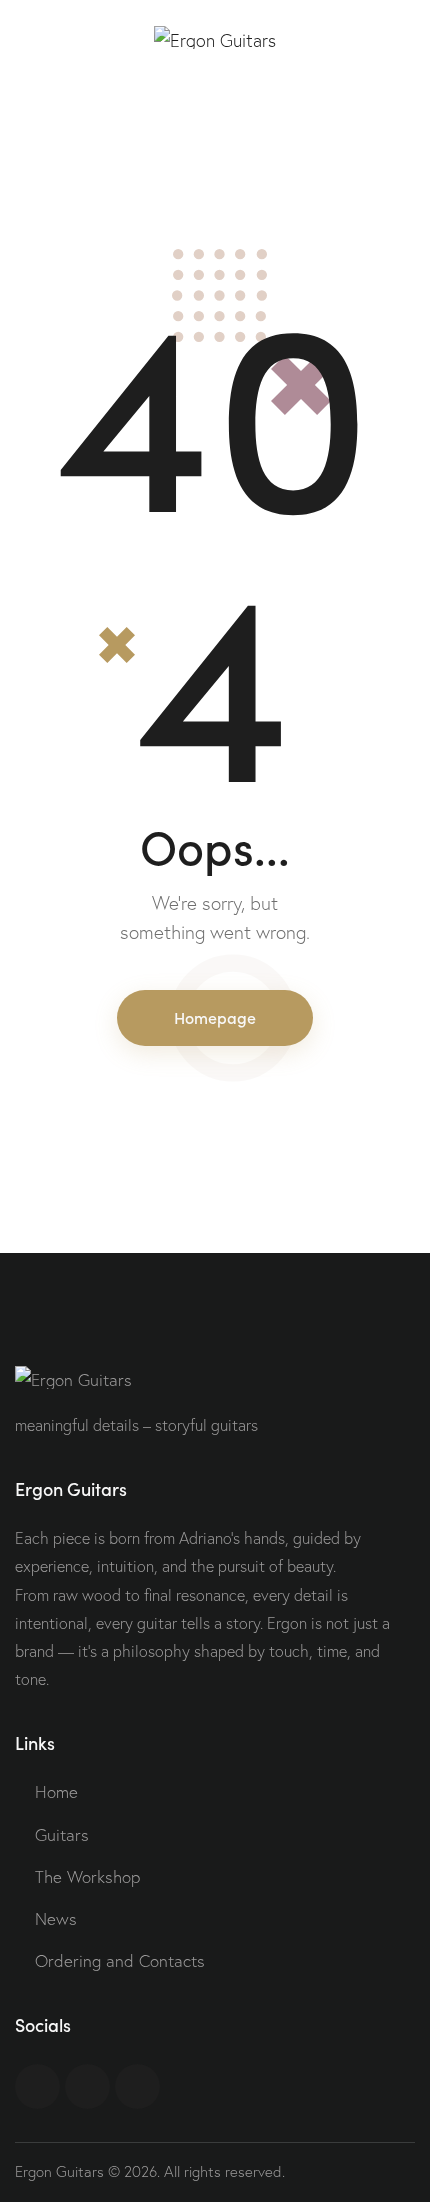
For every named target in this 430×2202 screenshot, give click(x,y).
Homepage (215, 1017)
